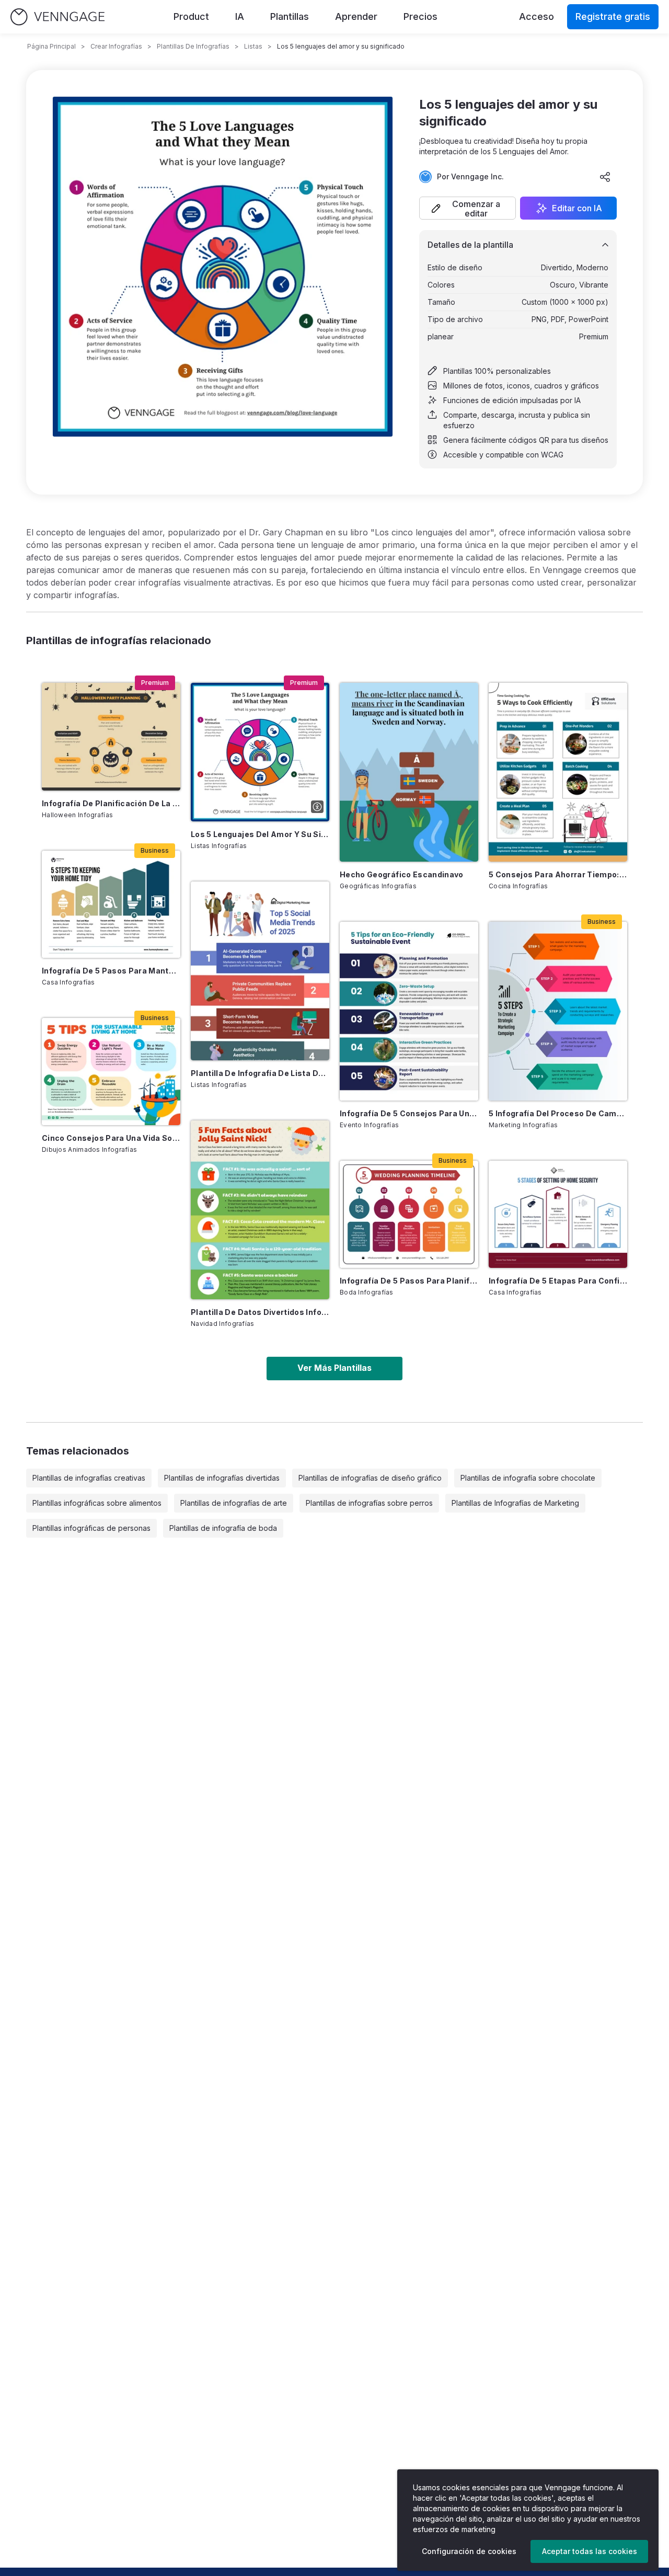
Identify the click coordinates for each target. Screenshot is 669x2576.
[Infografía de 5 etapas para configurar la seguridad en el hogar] (558, 1214)
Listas (253, 46)
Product (191, 16)
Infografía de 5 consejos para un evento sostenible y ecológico (409, 1113)
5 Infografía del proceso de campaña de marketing (558, 1113)
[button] (468, 208)
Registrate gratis (613, 16)
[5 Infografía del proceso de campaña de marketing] (558, 1011)
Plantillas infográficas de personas (91, 1528)
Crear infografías (116, 46)
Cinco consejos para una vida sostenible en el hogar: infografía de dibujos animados (111, 1138)
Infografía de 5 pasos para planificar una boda (409, 1281)
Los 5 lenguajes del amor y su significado (260, 834)
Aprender (356, 16)
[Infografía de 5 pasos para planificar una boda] (409, 1214)
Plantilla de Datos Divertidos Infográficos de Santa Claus (260, 1312)
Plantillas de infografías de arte (234, 1503)
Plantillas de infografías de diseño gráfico (370, 1478)
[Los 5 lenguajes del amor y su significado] (260, 752)
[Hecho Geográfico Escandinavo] (409, 772)
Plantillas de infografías (193, 46)
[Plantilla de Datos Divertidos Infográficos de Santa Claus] (260, 1210)
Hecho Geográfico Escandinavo (402, 874)
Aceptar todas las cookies (590, 2551)
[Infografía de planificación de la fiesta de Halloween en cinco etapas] (111, 736)
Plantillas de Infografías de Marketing (515, 1503)
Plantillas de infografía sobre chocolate (528, 1478)
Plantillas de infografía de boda (223, 1528)
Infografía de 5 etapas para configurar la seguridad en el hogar (558, 1281)
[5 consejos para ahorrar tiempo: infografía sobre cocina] (558, 772)
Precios (420, 16)
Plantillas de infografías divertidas (222, 1478)
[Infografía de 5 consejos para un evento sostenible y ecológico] (409, 1011)
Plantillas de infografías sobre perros (369, 1503)
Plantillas (290, 16)
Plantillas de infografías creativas (89, 1478)
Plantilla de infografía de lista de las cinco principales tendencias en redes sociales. (260, 1073)
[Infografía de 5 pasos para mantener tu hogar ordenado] (111, 904)
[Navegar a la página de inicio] (57, 17)
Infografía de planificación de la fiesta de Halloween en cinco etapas (111, 803)
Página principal (51, 46)
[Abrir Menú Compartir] (605, 177)
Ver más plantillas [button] (334, 1368)
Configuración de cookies (469, 2551)
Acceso (537, 16)
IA (240, 16)
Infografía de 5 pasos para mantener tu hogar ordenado (111, 971)
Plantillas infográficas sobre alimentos (97, 1503)
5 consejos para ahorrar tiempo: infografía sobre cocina (558, 874)
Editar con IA (577, 208)
